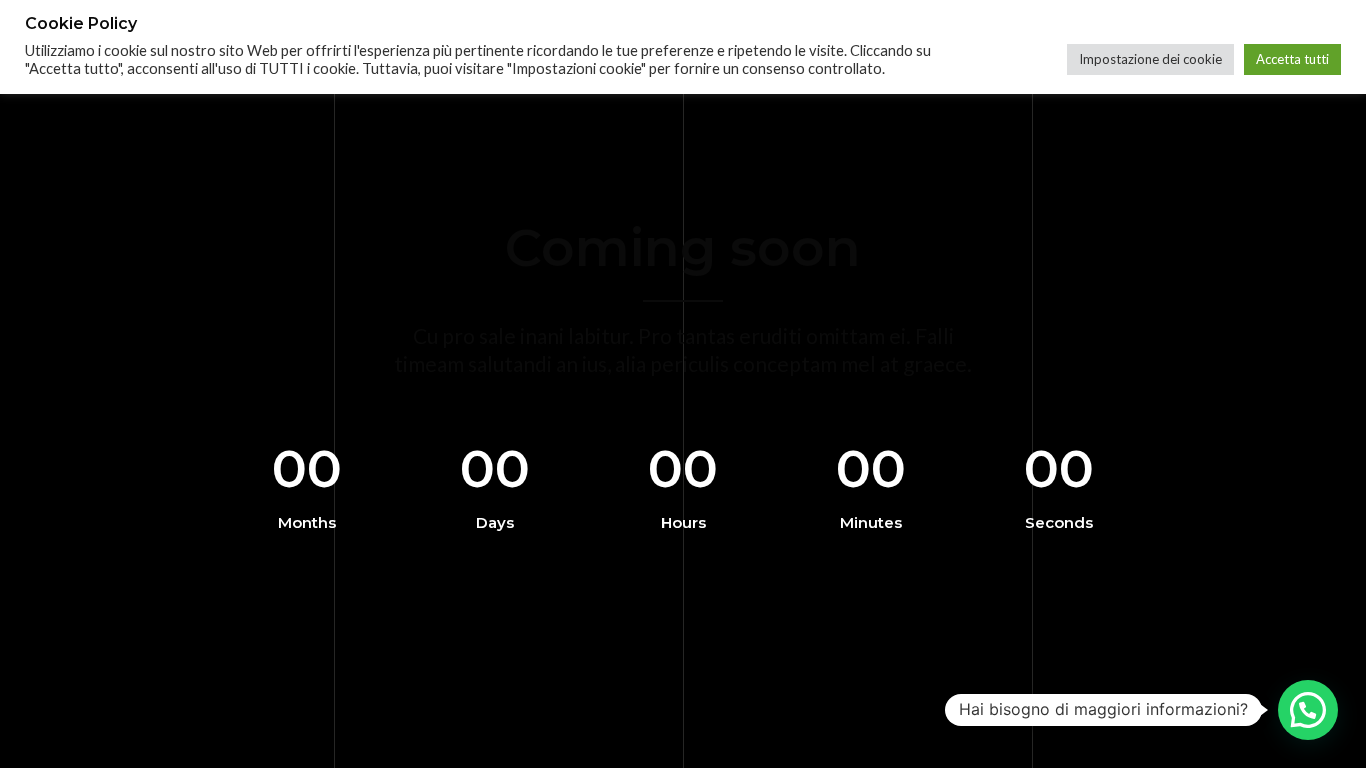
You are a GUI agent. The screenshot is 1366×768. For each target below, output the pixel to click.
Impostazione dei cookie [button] (1150, 59)
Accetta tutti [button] (1292, 59)
